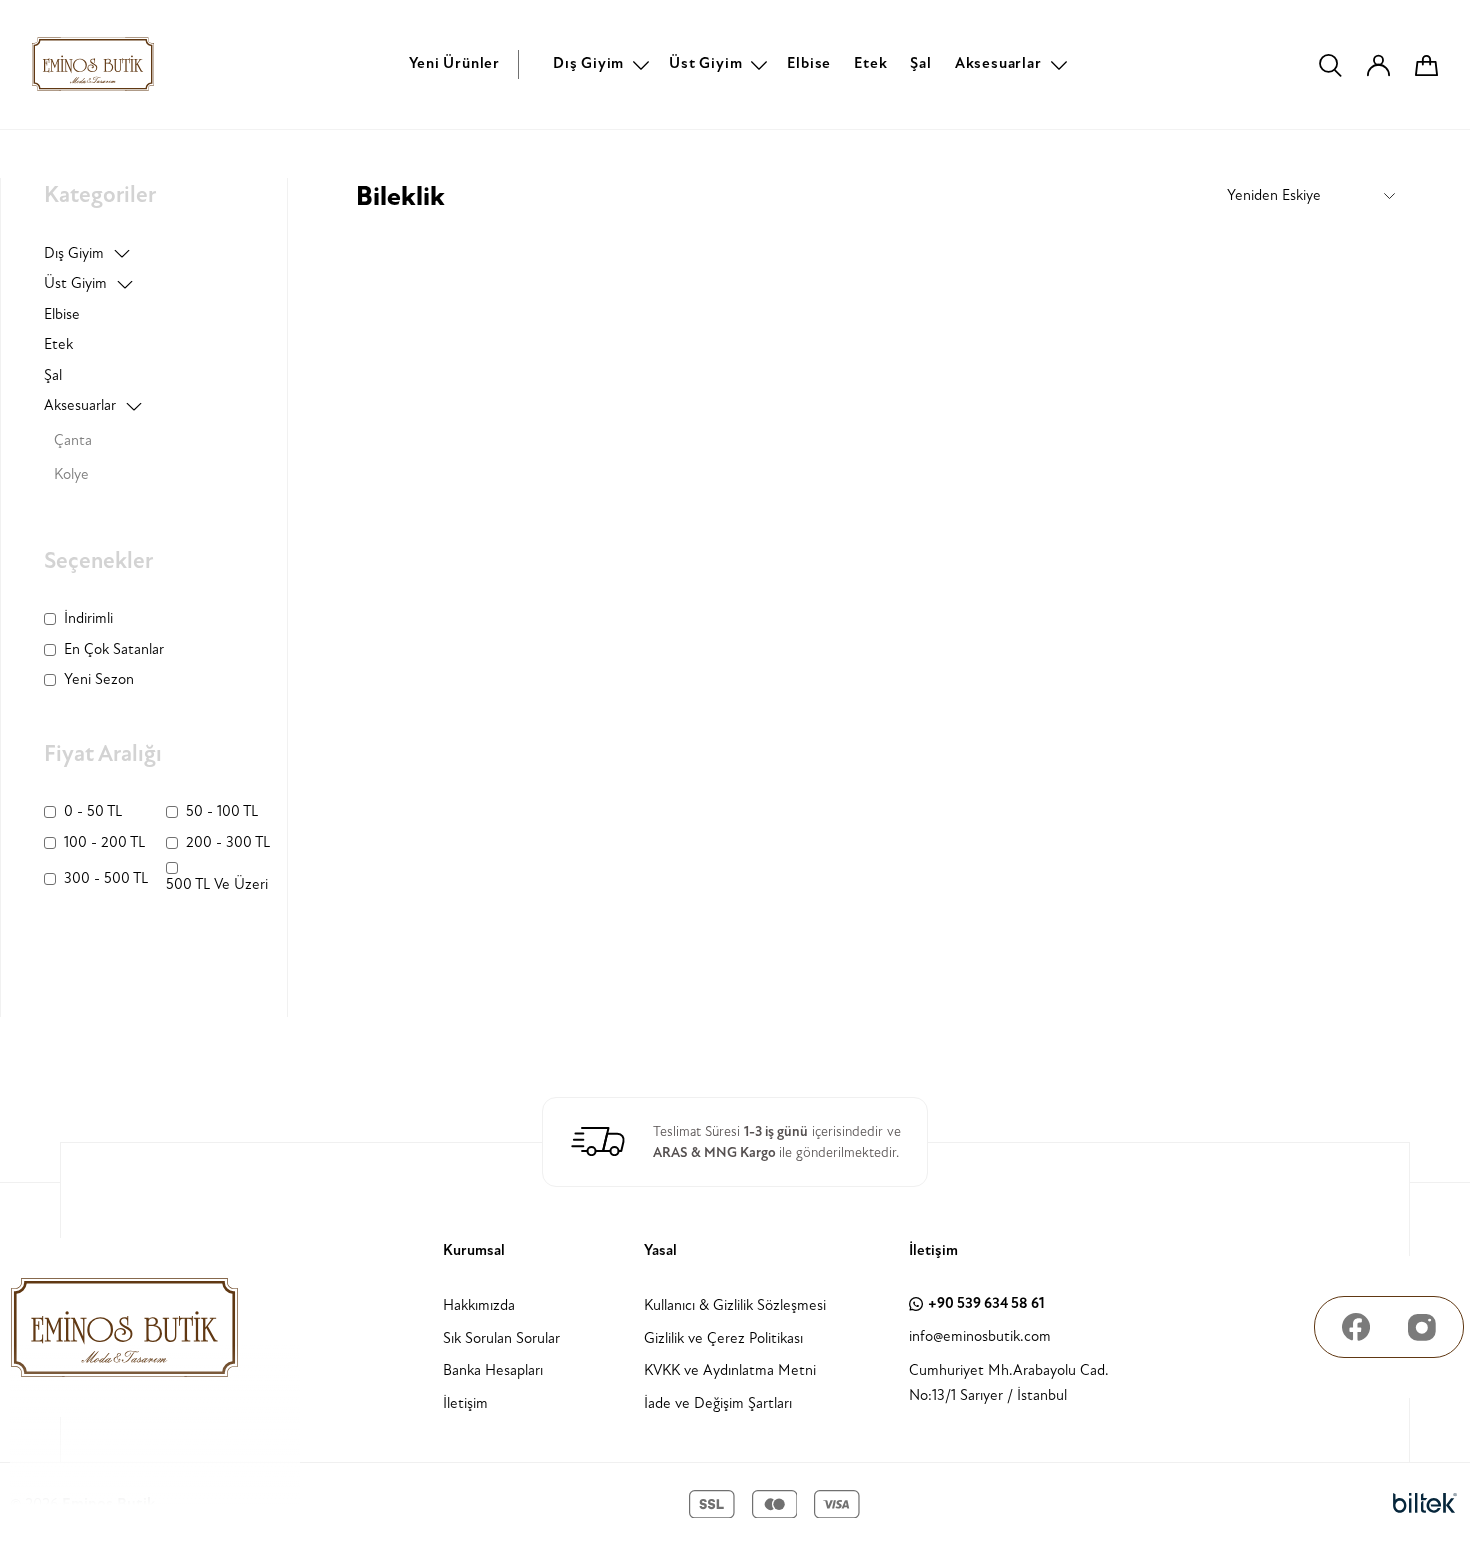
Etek (870, 63)
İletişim (465, 1403)
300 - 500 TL (106, 878)
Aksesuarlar (998, 63)
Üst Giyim (705, 63)
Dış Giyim (588, 63)
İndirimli (88, 618)
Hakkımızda (479, 1305)
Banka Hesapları (493, 1370)
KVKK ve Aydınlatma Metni (730, 1370)
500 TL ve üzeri (217, 884)
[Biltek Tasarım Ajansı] (1425, 1504)
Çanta (73, 440)
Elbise (809, 63)
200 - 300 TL (228, 842)
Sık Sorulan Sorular (501, 1338)
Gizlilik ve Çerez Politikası (723, 1338)
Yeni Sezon (99, 679)
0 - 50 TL (93, 811)
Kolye (71, 474)
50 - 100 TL (222, 811)
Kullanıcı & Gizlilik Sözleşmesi (735, 1305)
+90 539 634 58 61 (986, 1303)
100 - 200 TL (104, 842)
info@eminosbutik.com (980, 1336)
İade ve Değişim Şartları (718, 1403)
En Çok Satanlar (114, 649)
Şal (920, 63)
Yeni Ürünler (454, 63)
